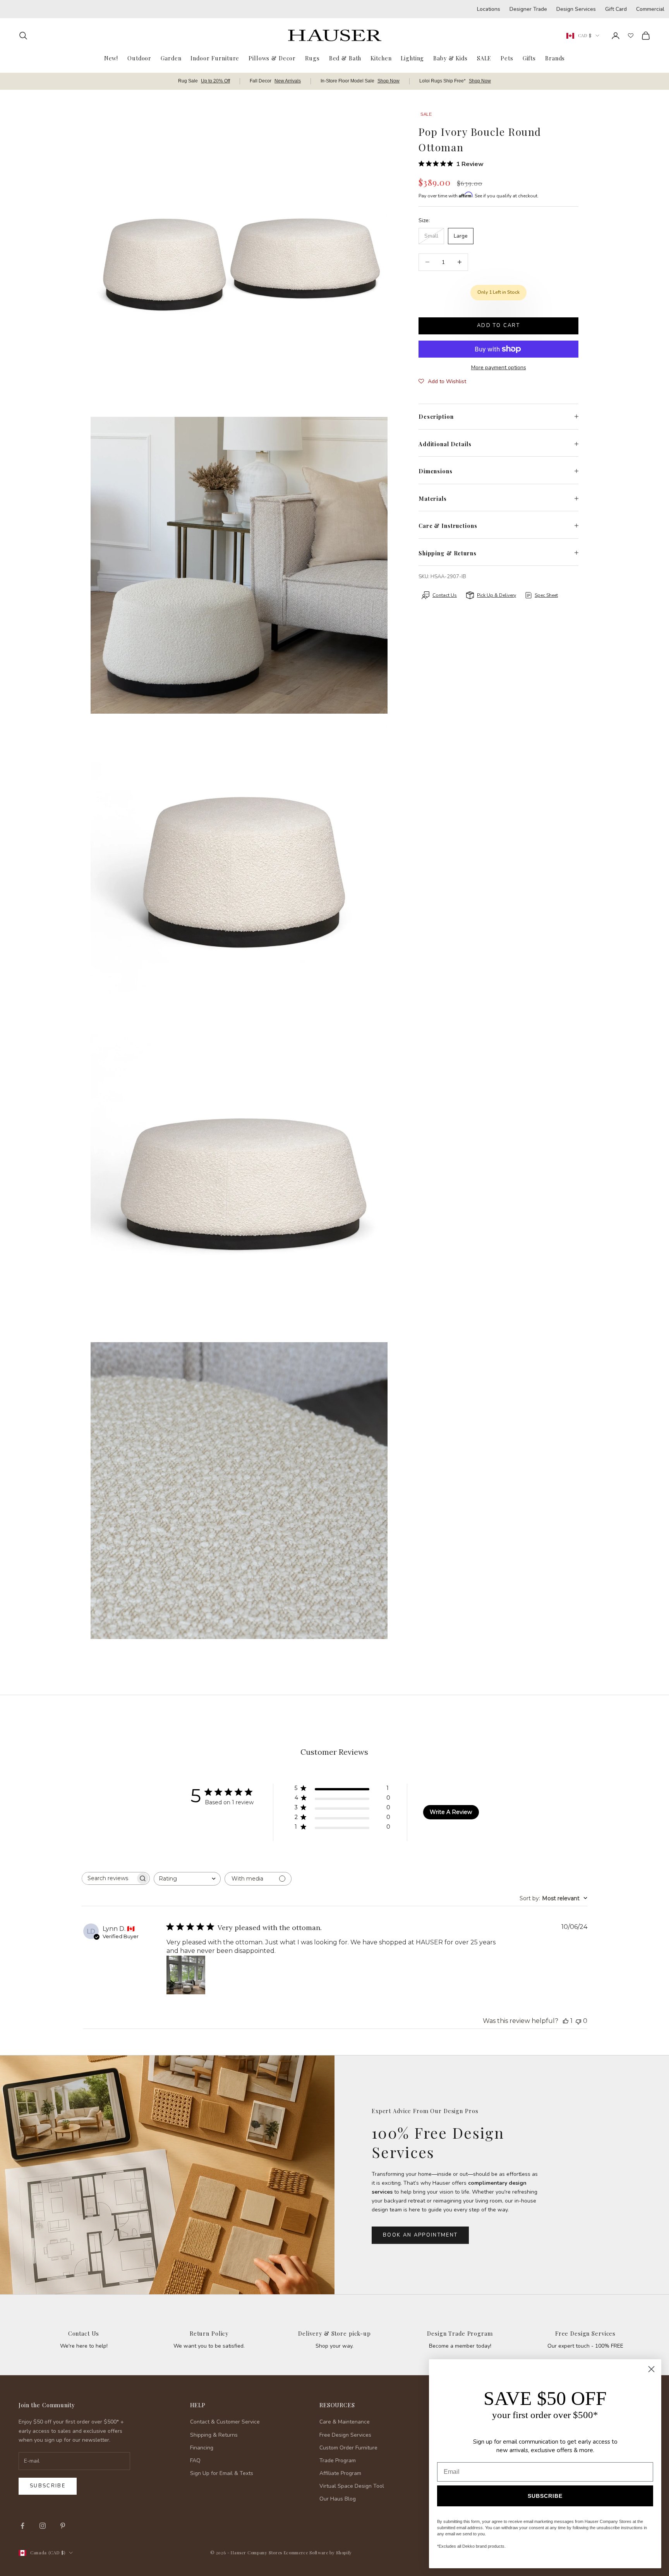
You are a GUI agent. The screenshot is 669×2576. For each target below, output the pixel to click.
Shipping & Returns (214, 2435)
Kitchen (381, 58)
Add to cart (498, 325)
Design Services (576, 9)
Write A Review (451, 1812)
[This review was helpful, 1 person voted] (566, 2021)
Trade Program (338, 2460)
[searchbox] (109, 1878)
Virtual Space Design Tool (352, 2486)
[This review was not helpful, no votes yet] (578, 2021)
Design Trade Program (460, 2333)
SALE (484, 58)
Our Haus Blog (338, 2499)
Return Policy (209, 2333)
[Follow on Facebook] (22, 2526)
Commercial (650, 9)
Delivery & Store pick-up (334, 2333)
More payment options (499, 367)
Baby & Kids (450, 58)
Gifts (529, 58)
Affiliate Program (340, 2473)
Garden (171, 58)
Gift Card (616, 9)
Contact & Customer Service (225, 2422)
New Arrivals (288, 81)
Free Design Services (585, 2333)
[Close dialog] (651, 2369)
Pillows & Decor (272, 58)
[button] (442, 382)
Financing (202, 2448)
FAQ (195, 2460)
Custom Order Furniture (348, 2448)
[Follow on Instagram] (43, 2526)
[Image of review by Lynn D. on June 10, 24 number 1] (186, 1975)
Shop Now (389, 81)
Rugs (312, 58)
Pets (507, 58)
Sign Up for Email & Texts (222, 2473)
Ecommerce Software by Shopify (318, 2553)
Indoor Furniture (215, 58)
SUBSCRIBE (545, 2496)
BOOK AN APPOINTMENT (420, 2235)
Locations (489, 9)
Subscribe (48, 2486)
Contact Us (84, 2333)
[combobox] (187, 1879)
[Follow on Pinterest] (63, 2526)
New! (111, 58)
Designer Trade (528, 9)
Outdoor (139, 58)
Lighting (412, 58)
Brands (555, 58)
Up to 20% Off (215, 81)
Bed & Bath (345, 58)
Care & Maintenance (345, 2422)
